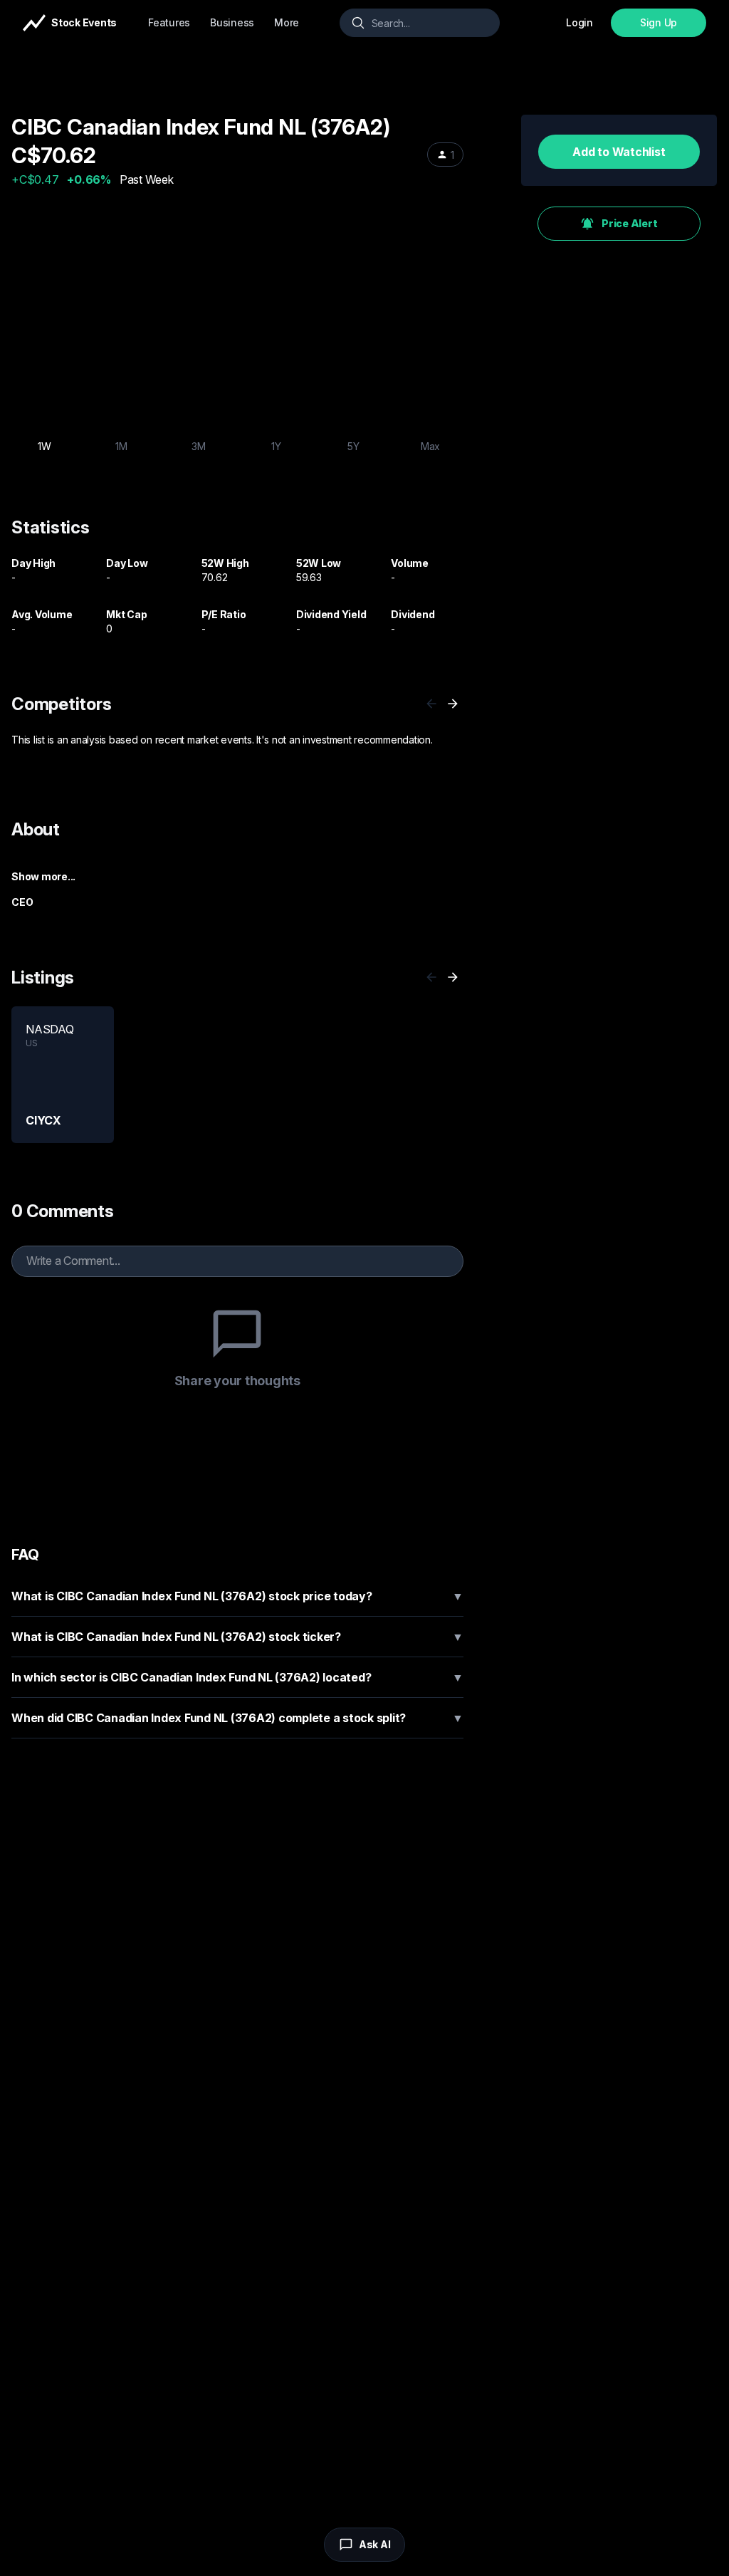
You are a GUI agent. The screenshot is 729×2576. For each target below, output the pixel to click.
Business (232, 22)
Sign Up (659, 22)
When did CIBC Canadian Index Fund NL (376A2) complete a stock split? (237, 1718)
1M (121, 446)
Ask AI (375, 2544)
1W (44, 446)
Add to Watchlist (619, 152)
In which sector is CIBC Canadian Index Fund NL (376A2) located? (237, 1677)
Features (169, 22)
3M (199, 446)
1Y (276, 446)
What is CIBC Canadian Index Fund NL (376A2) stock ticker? (237, 1637)
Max (430, 446)
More (287, 22)
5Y (353, 446)
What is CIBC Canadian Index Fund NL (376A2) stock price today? (237, 1596)
